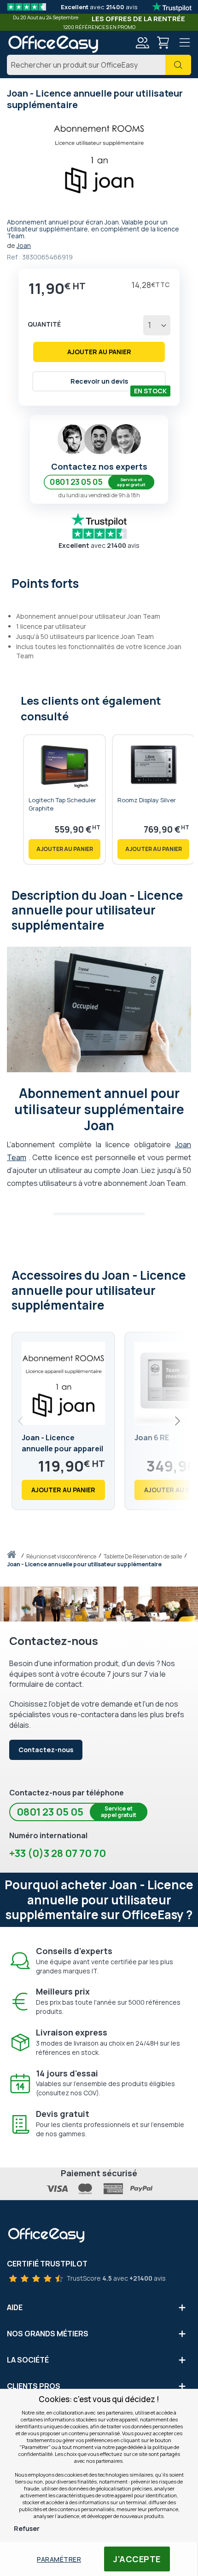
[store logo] (53, 44)
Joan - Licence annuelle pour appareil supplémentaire (62, 1449)
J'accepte (137, 2559)
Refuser (27, 2528)
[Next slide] (177, 1421)
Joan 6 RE (152, 1437)
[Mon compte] (142, 44)
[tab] (99, 582)
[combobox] (99, 65)
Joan (24, 245)
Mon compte (142, 43)
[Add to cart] (64, 849)
